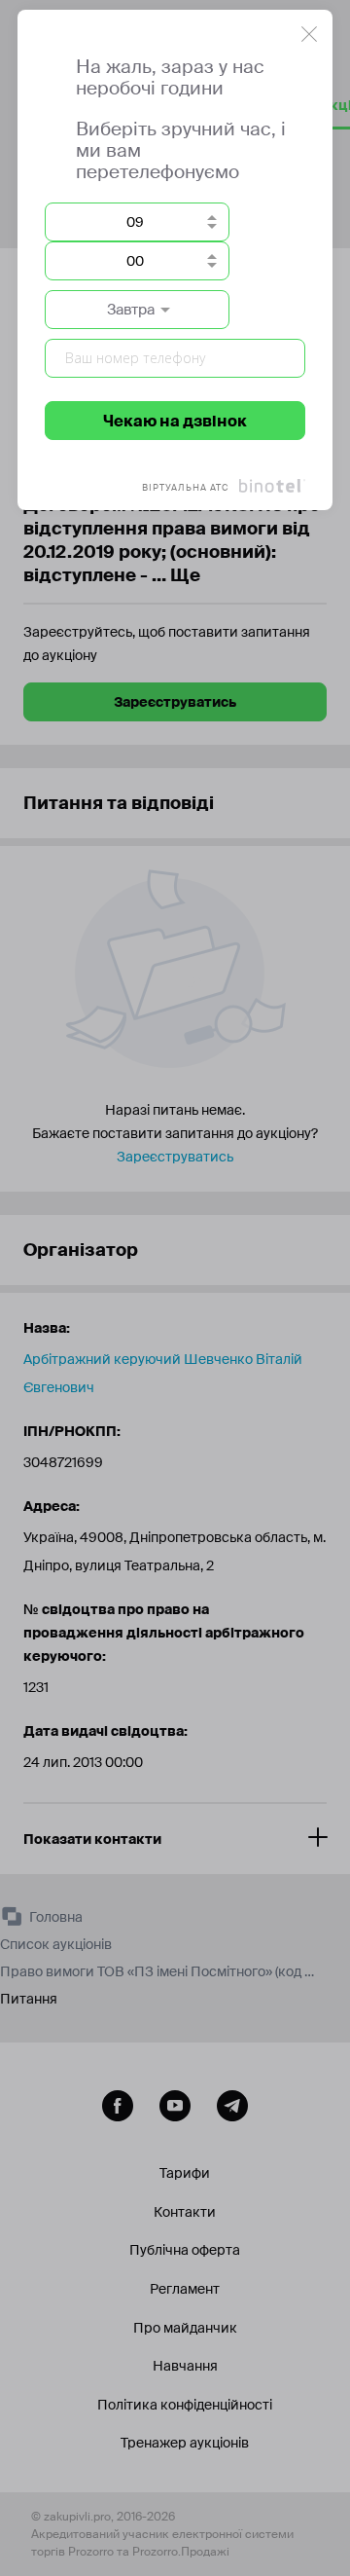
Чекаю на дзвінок (175, 421)
